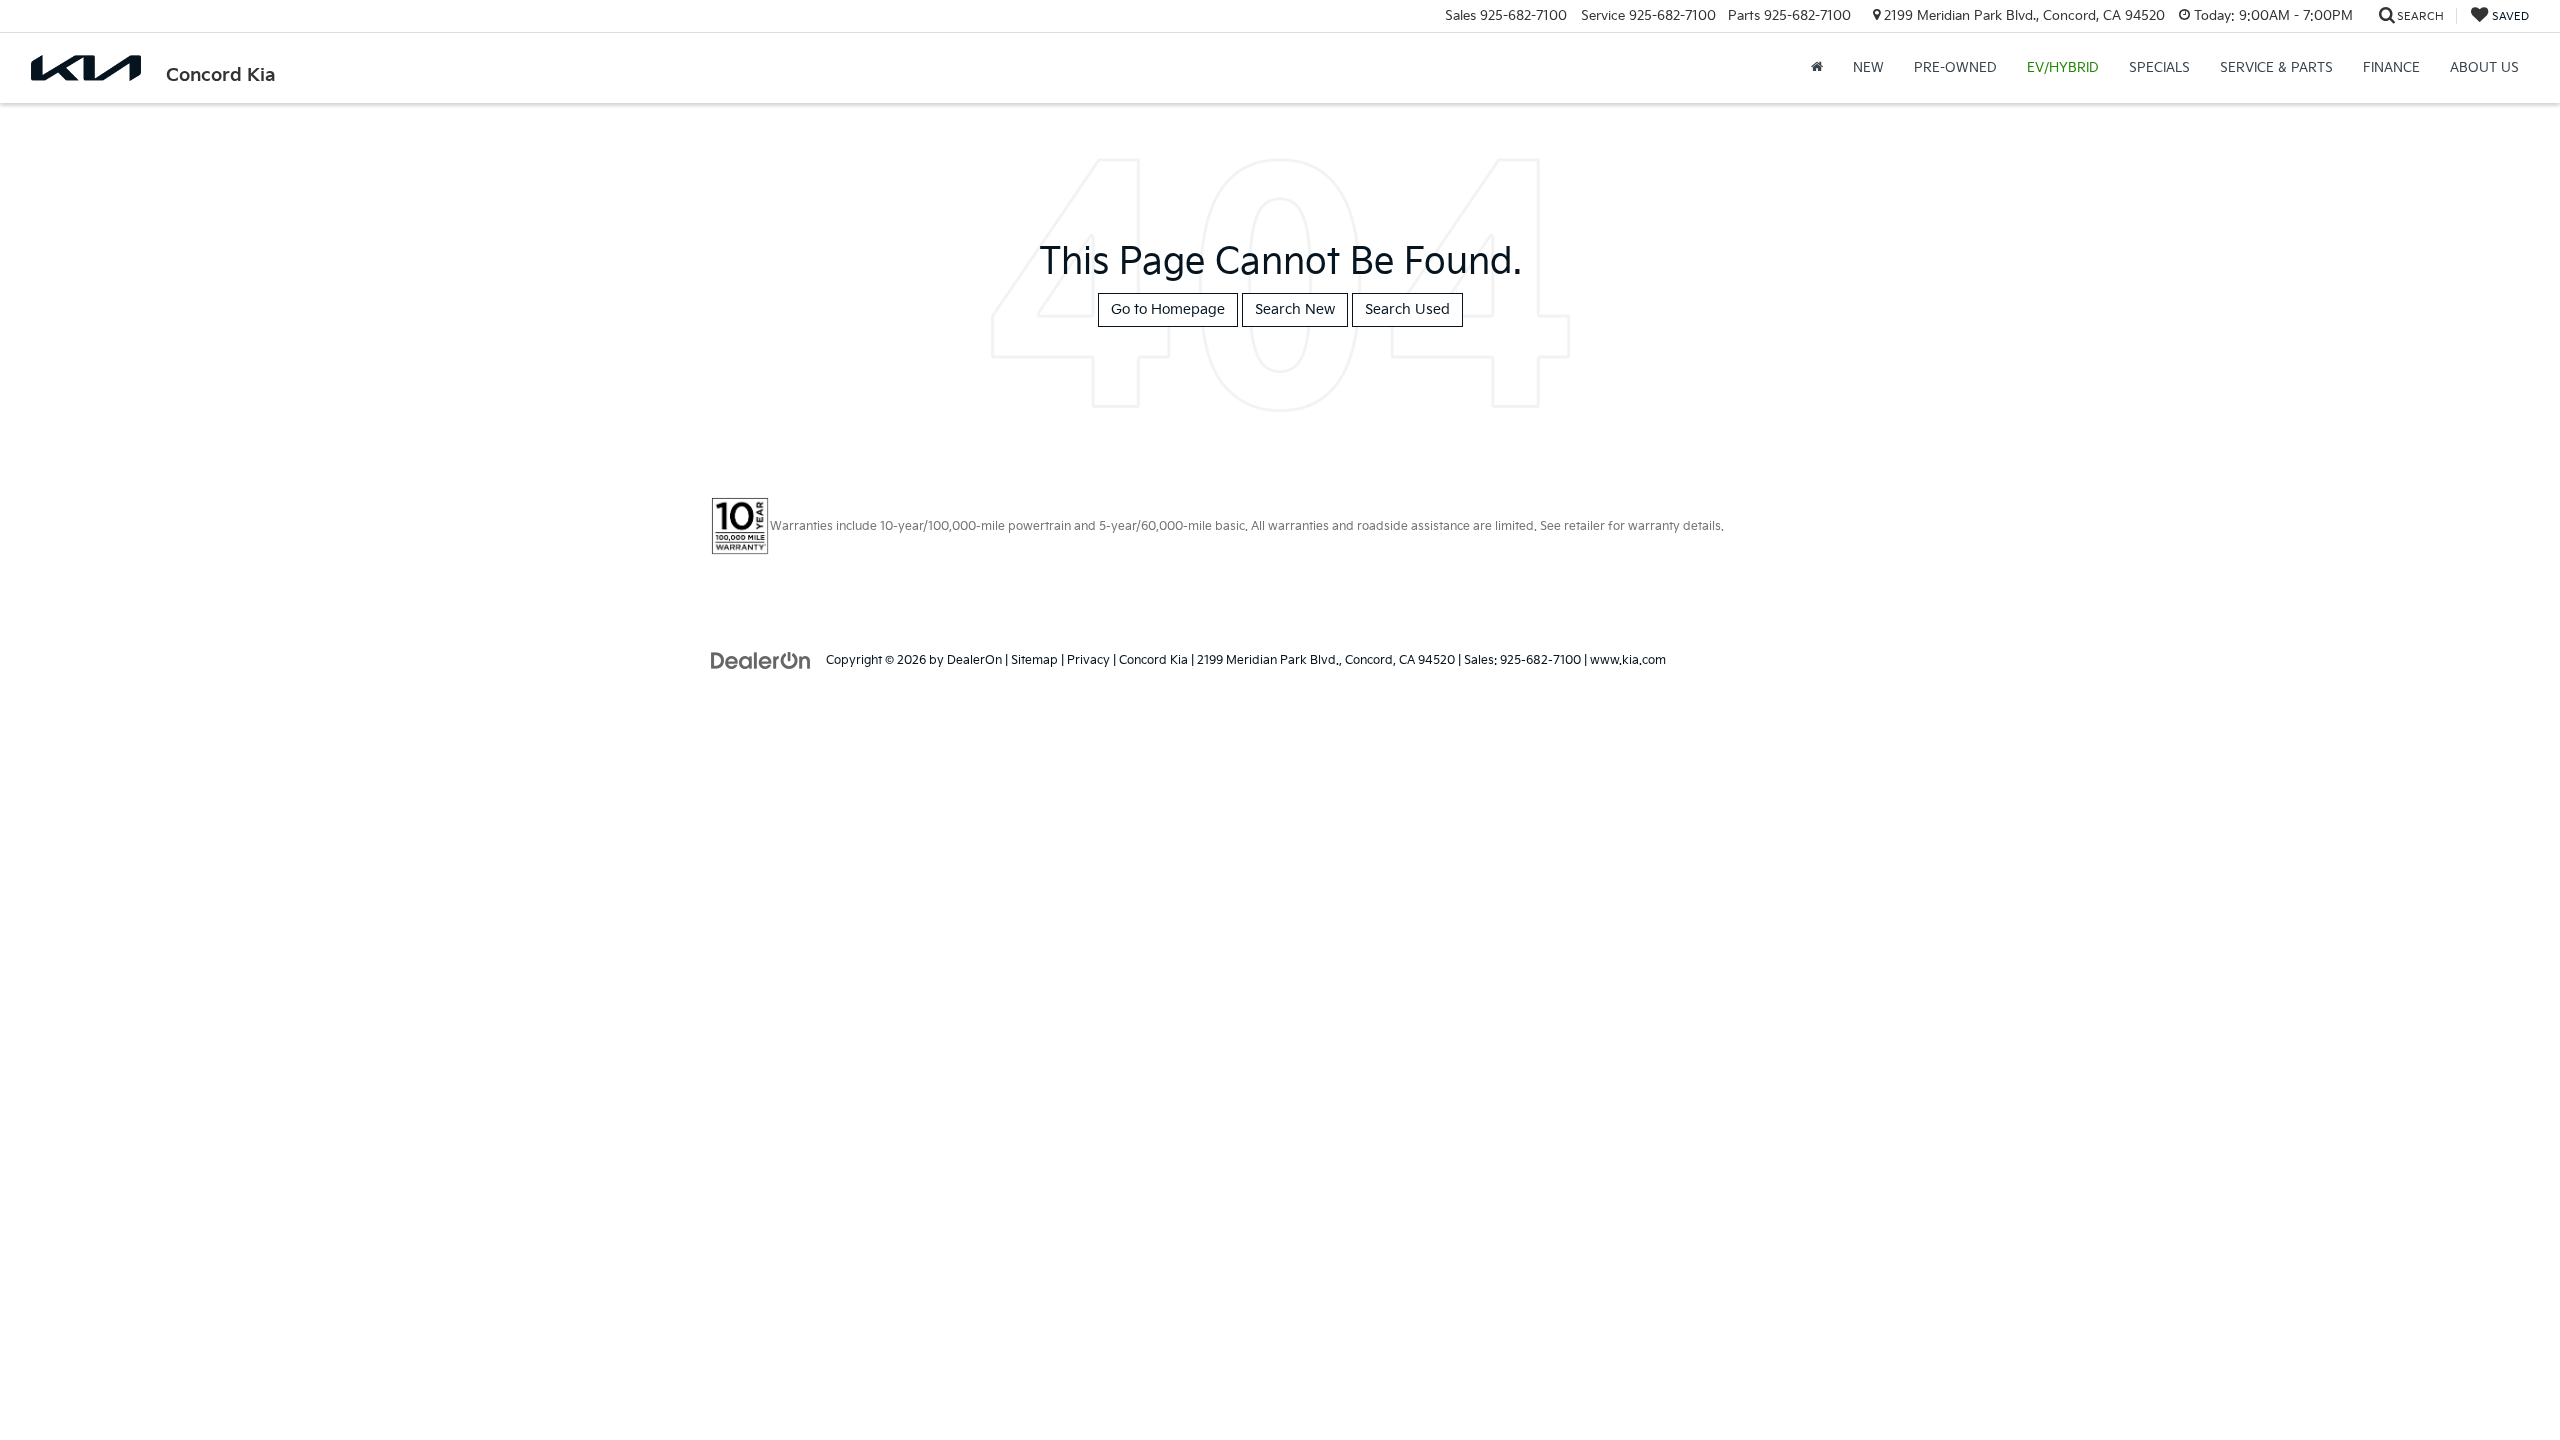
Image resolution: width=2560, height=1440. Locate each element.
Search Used (1407, 309)
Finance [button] (2391, 68)
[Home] (1817, 68)
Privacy (1088, 660)
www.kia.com (1628, 660)
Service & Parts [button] (2276, 68)
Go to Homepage (1168, 309)
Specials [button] (2159, 68)
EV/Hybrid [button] (2063, 68)
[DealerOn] (761, 659)
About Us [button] (2484, 68)
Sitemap (1034, 660)
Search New (1295, 309)
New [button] (1868, 68)
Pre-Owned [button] (1955, 68)
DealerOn (974, 660)
